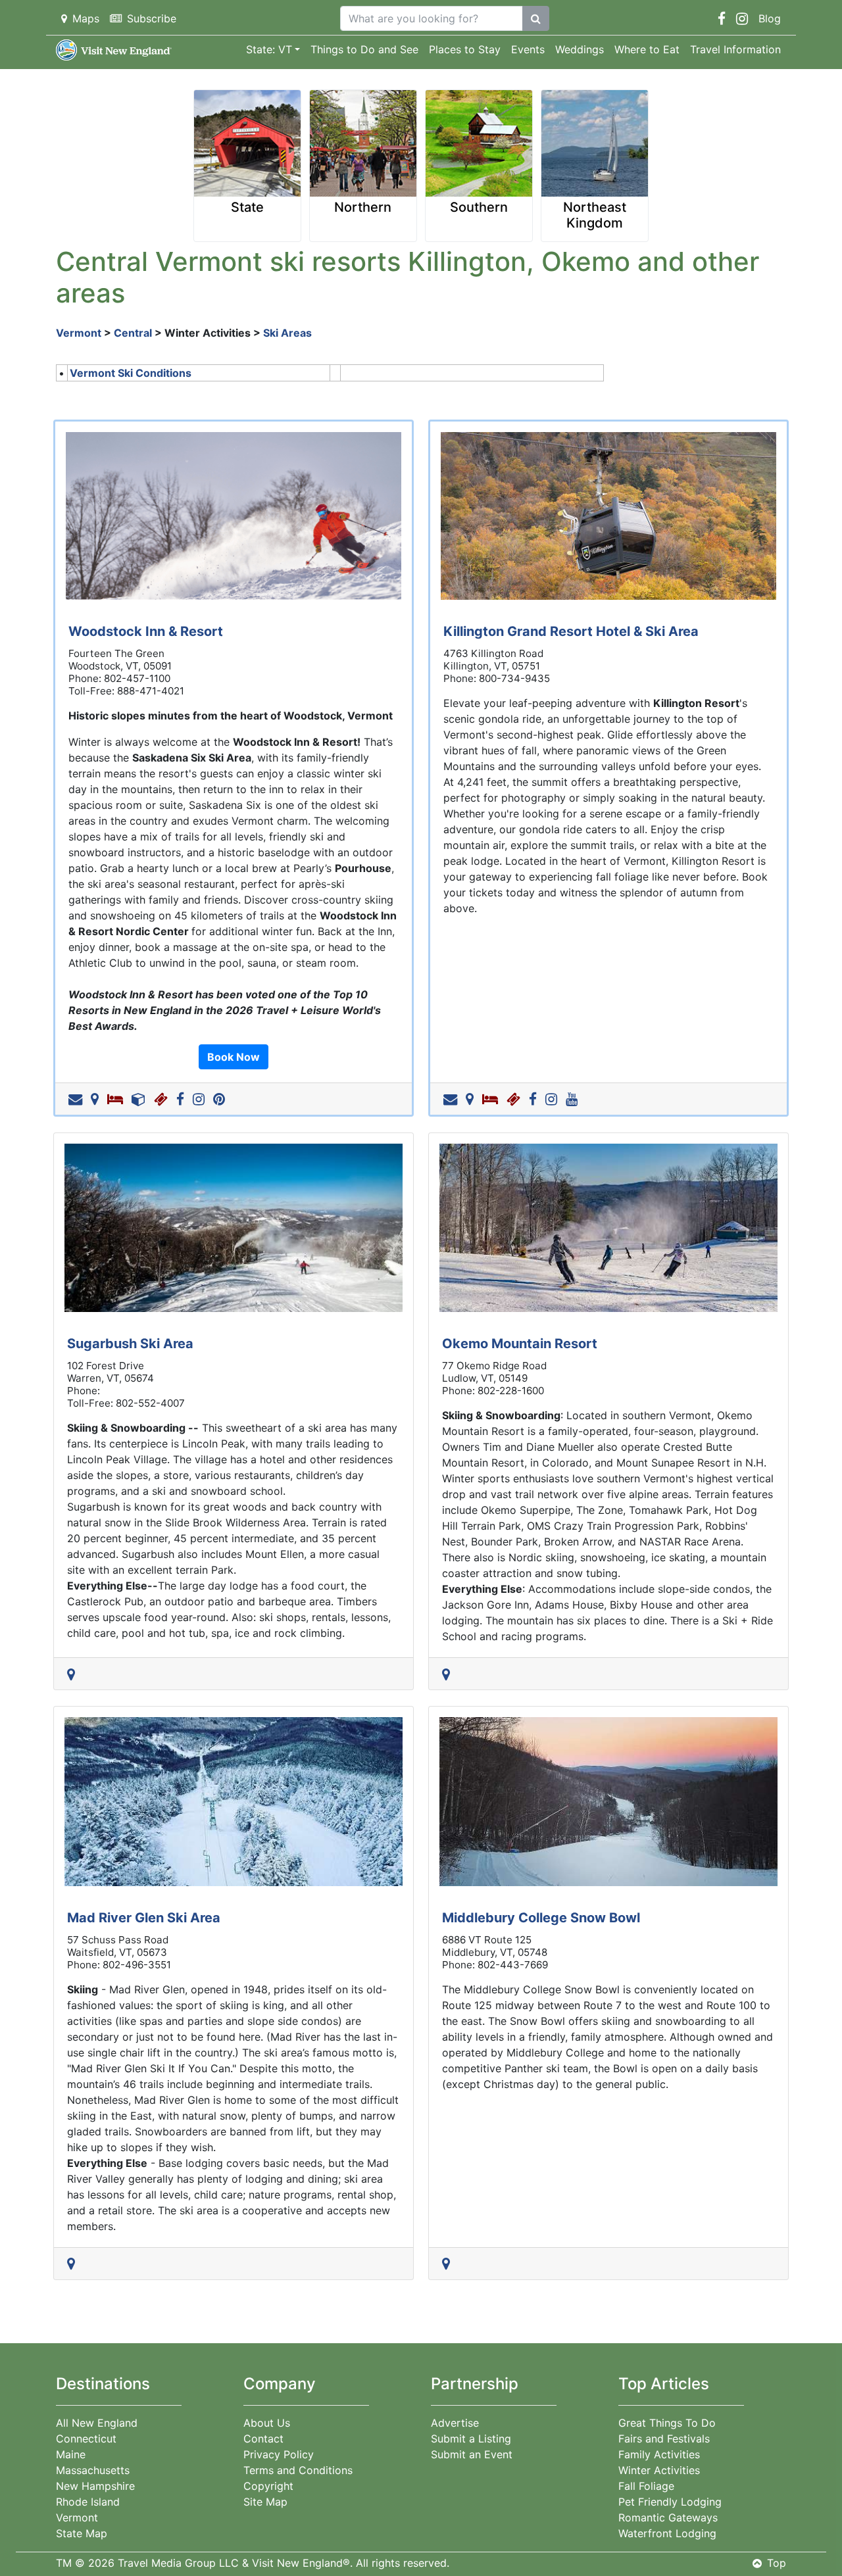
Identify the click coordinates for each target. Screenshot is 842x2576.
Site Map (265, 2502)
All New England (97, 2423)
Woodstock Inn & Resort (146, 631)
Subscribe (152, 18)
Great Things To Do (667, 2423)
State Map (82, 2533)
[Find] (536, 18)
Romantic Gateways (668, 2517)
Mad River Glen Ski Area (144, 1918)
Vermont (79, 333)
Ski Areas (287, 333)
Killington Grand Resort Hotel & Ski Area (571, 631)
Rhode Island (88, 2502)
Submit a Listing (471, 2439)
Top (777, 2563)
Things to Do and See (364, 49)
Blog (770, 18)
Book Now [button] (234, 1057)
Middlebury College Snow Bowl (541, 1918)
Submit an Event (472, 2454)
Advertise (455, 2423)
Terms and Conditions (298, 2470)
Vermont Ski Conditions (131, 373)
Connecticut (86, 2439)
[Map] (97, 1099)
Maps (86, 18)
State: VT (269, 49)
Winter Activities (659, 2470)
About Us (267, 2423)
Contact (263, 2439)
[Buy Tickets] (163, 1099)
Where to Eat (647, 49)
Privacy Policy (279, 2454)
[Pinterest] (222, 1099)
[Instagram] (201, 1099)
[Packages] (141, 1099)
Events (528, 49)
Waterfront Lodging (667, 2533)
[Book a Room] (118, 1099)
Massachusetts (93, 2470)
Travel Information (735, 49)
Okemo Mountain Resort (520, 1344)
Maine (71, 2454)
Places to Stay (465, 49)
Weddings (580, 49)
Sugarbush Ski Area (130, 1344)
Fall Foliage (646, 2486)
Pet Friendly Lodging (670, 2502)
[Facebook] (183, 1099)
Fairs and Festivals (664, 2439)
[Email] (78, 1099)
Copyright (268, 2486)
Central (133, 333)
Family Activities (659, 2454)
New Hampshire (95, 2486)
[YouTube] (574, 1099)
